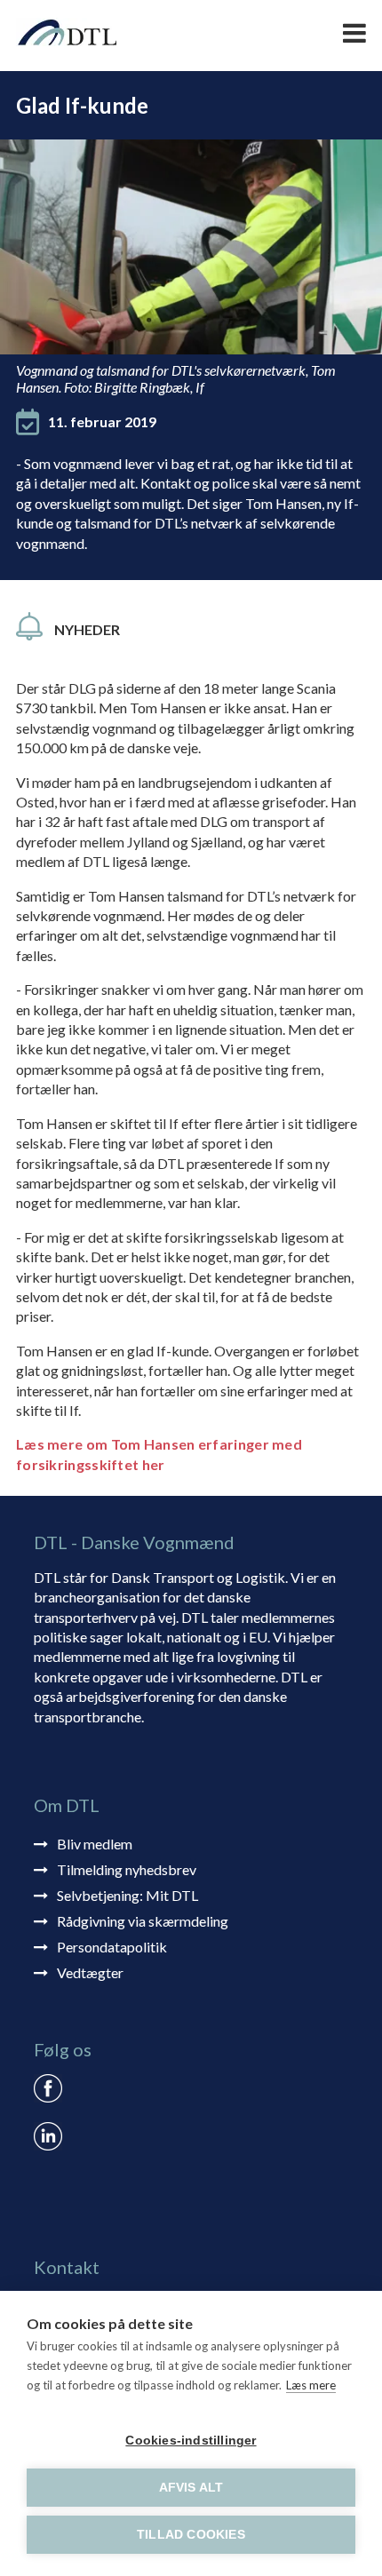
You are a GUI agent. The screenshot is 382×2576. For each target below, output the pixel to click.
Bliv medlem (95, 1844)
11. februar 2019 (102, 421)
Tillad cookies (191, 2535)
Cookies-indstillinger (191, 2441)
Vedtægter (90, 1972)
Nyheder (87, 629)
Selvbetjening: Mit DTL (127, 1895)
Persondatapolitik (112, 1947)
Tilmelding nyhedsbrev (127, 1869)
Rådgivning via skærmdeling (143, 1921)
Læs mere (311, 2385)
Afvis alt (191, 2488)
